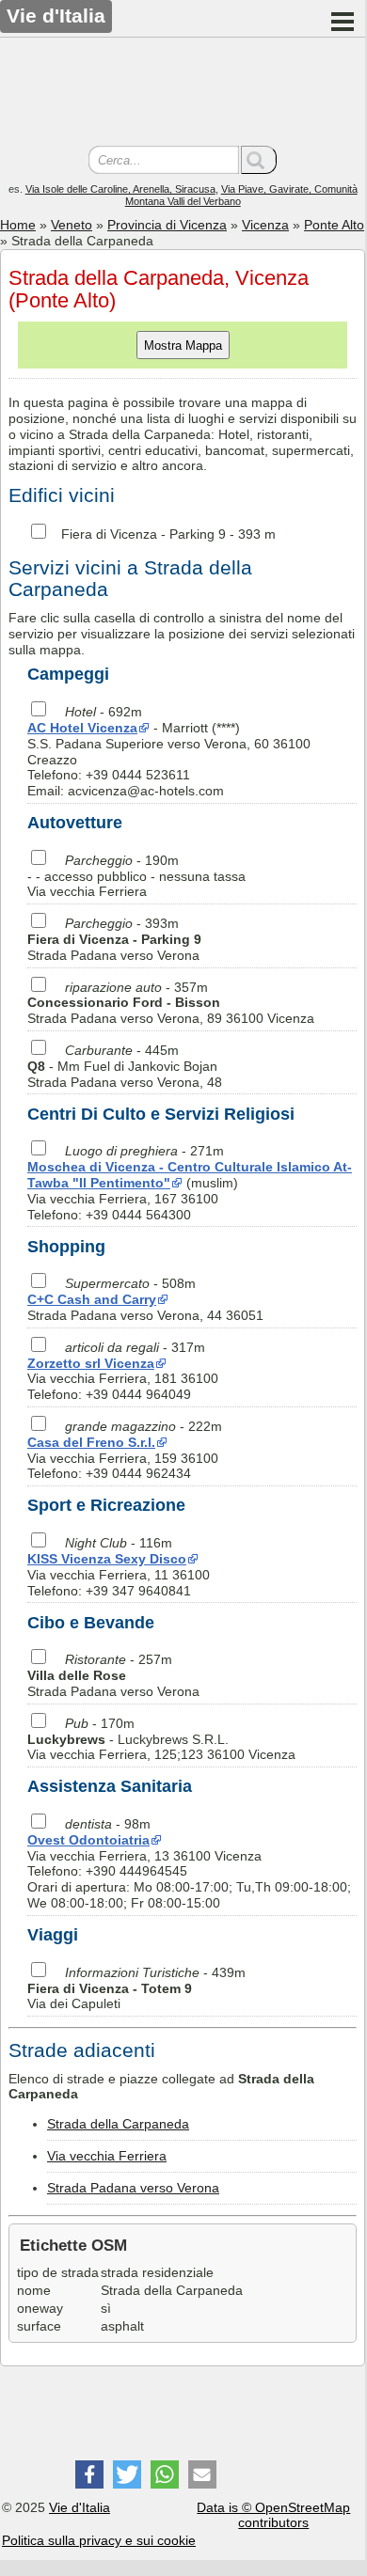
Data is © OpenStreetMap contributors (273, 2515)
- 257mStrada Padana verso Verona (113, 1675)
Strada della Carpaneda (118, 2124)
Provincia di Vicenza (167, 225)
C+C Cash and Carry (92, 1299)
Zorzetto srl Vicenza (91, 1363)
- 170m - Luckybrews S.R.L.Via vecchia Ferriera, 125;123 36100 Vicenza (161, 1739)
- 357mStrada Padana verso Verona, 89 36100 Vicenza (171, 1003)
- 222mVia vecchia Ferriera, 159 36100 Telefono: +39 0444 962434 (125, 1450)
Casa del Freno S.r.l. (91, 1442)
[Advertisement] (183, 94)
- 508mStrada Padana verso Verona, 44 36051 (145, 1299)
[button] (89, 2474)
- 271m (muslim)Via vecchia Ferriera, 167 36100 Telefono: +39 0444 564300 (190, 1182)
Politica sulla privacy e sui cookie (99, 2540)
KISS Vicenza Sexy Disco (107, 1559)
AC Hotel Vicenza (82, 728)
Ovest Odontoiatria (88, 1840)
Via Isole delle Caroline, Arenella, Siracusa (120, 189)
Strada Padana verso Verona (133, 2188)
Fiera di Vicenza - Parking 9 (144, 534)
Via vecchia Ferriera (107, 2156)
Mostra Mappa (183, 346)
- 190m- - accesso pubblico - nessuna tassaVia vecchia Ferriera (136, 876)
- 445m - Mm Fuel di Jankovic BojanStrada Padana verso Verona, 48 (125, 1066)
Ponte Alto (334, 225)
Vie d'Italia (80, 2507)
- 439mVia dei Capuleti (136, 1988)
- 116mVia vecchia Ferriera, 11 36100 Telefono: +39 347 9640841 (119, 1566)
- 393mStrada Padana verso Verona (114, 939)
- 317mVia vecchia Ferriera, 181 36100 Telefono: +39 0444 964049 (123, 1371)
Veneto (72, 225)
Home (18, 225)
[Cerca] (259, 160)
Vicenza (265, 225)
